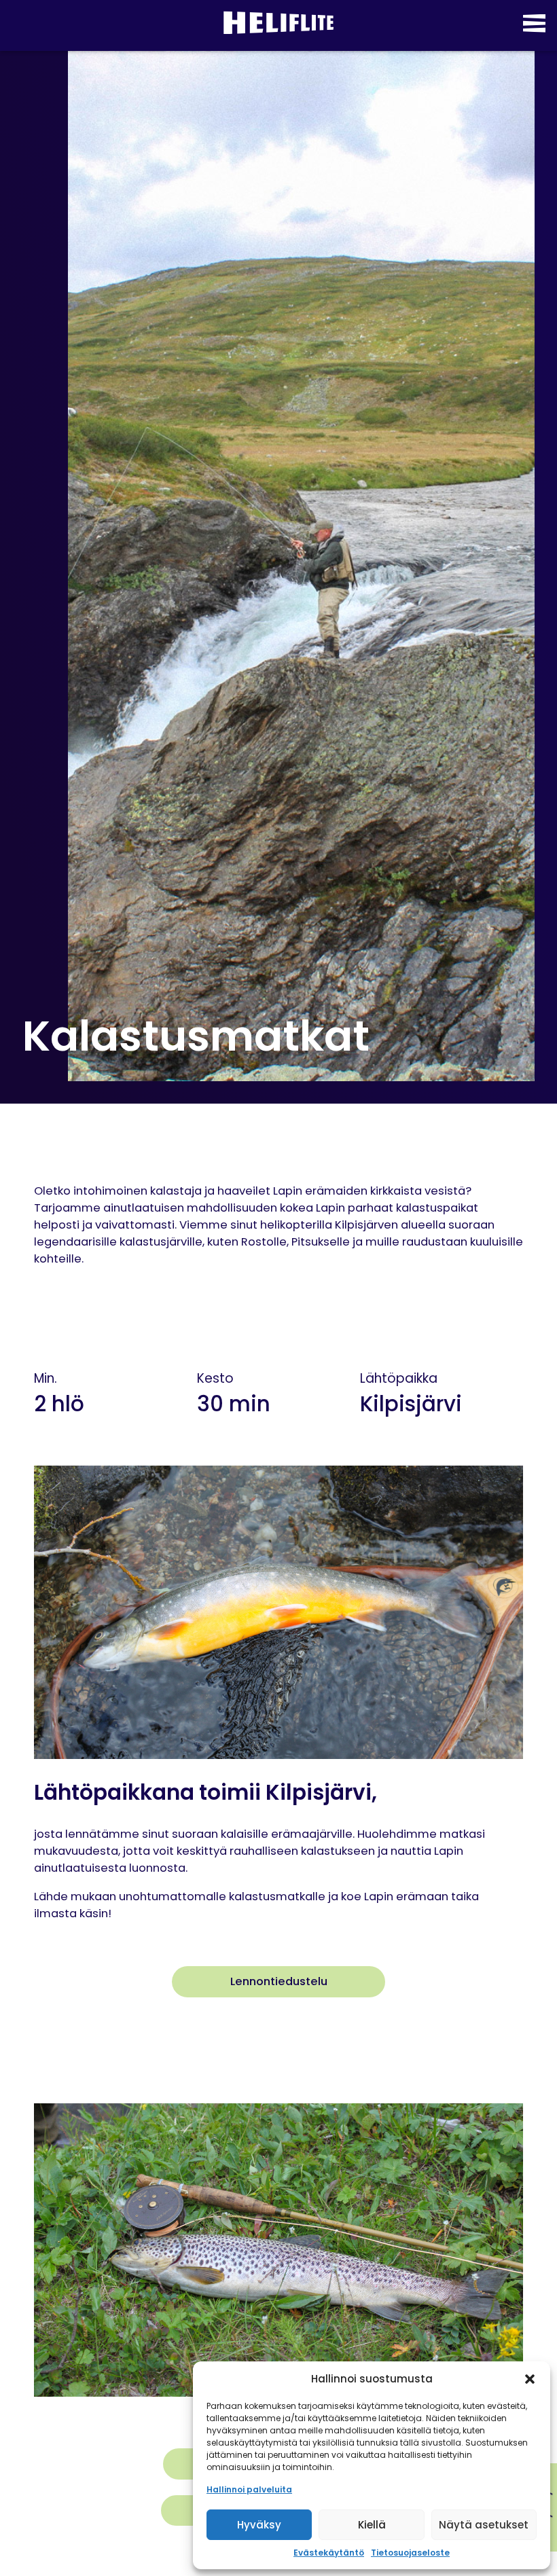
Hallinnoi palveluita (249, 2489)
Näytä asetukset (484, 2525)
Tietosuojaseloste (410, 2553)
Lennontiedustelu (279, 1981)
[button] (530, 2379)
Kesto (215, 1378)
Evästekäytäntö (329, 2553)
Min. (46, 1378)
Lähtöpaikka (399, 1378)
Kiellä (372, 2525)
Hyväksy (259, 2525)
